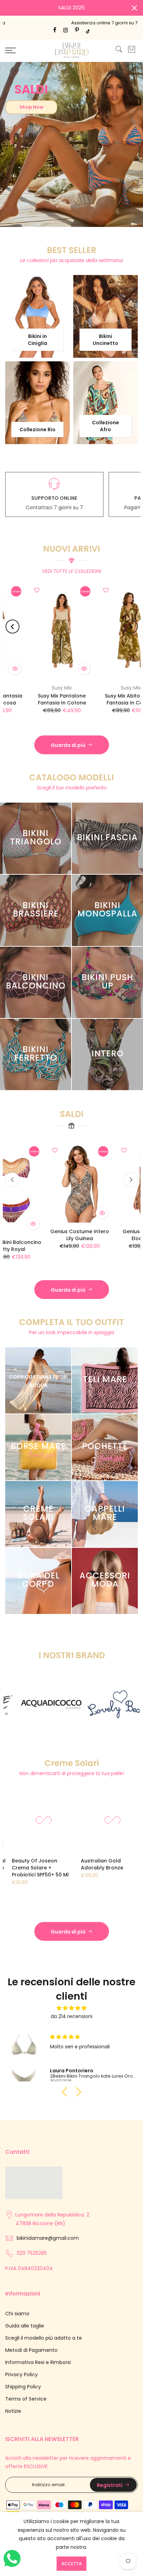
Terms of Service (26, 2399)
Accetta (71, 2564)
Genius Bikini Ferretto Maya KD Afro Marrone (111, 699)
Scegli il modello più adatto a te (44, 2338)
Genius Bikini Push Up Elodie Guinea (38, 1235)
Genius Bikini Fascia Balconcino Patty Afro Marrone (42, 703)
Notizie (13, 2411)
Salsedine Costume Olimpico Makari (107, 1251)
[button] (66, 2092)
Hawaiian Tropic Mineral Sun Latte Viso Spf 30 (108, 1864)
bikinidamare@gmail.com (48, 2238)
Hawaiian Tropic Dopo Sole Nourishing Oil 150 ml (40, 1864)
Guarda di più (68, 745)
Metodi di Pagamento (31, 2350)
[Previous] (12, 627)
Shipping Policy (23, 2387)
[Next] (131, 627)
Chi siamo (17, 2314)
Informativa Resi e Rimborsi (38, 2362)
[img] (71, 2008)
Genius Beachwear (42, 688)
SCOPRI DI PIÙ (49, 215)
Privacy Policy (22, 2374)
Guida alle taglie (25, 2326)
